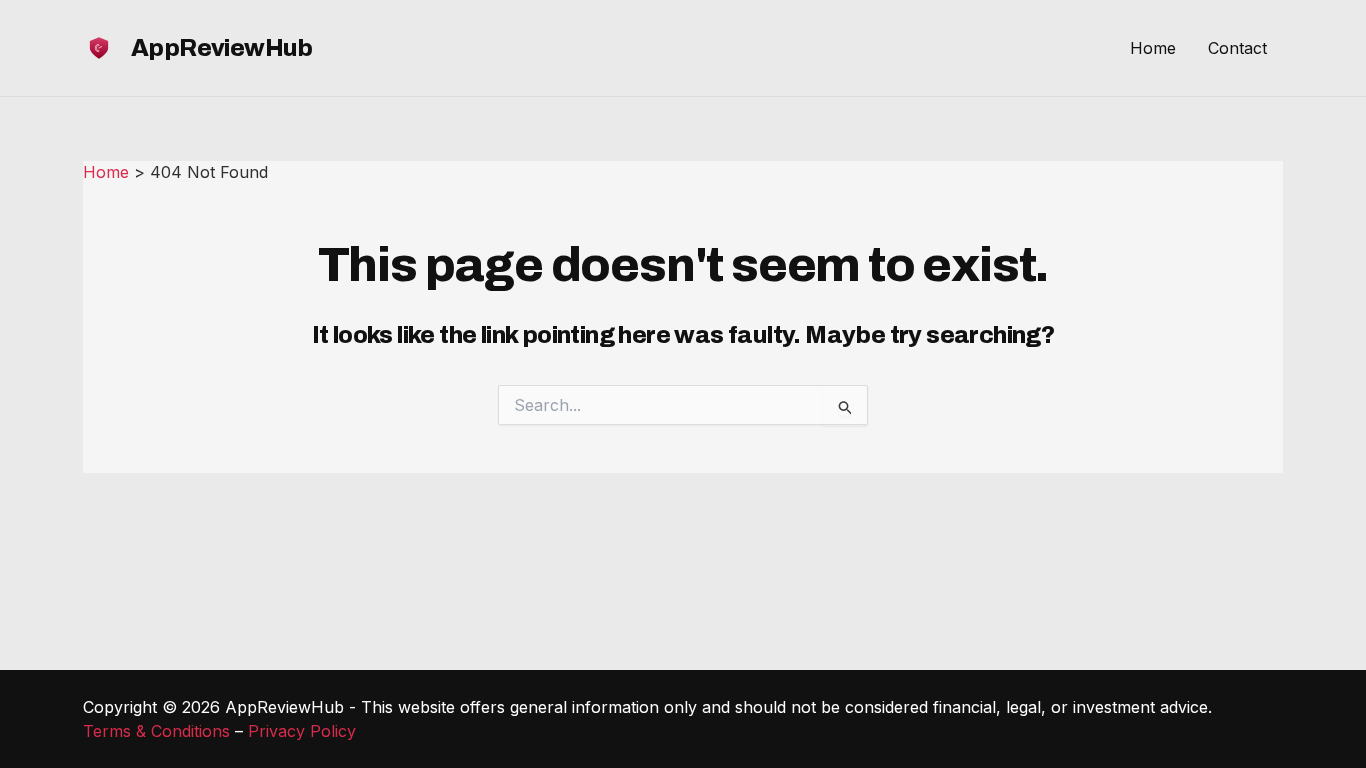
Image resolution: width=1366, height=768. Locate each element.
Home (1153, 48)
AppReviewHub (222, 48)
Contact (1237, 48)
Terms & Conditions (156, 731)
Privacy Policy (302, 731)
